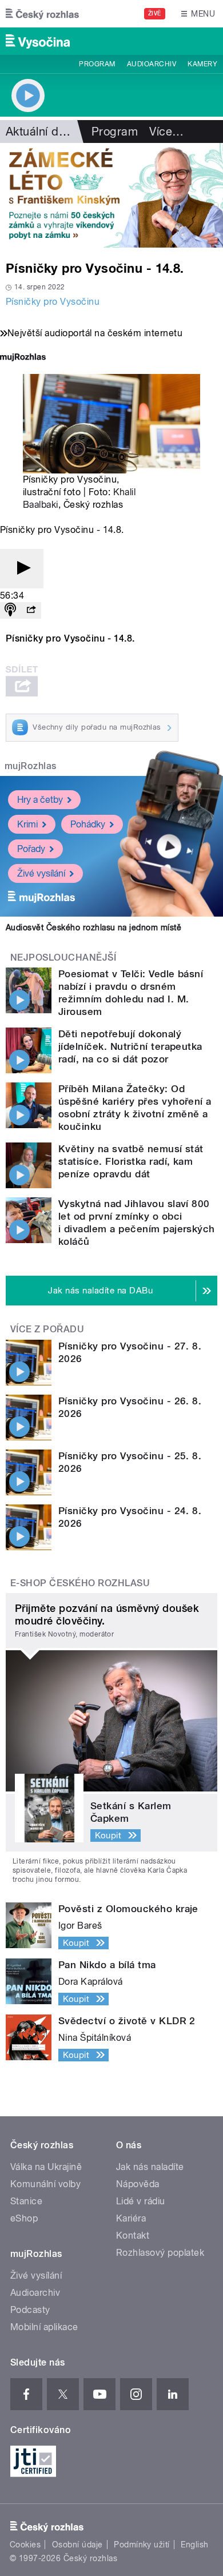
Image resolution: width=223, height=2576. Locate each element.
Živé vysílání (41, 873)
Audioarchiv (152, 64)
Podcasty (30, 2310)
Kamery (202, 64)
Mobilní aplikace (44, 2327)
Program (97, 64)
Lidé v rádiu (141, 2201)
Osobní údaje (77, 2545)
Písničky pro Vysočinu (53, 302)
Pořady (31, 849)
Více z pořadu (47, 1329)
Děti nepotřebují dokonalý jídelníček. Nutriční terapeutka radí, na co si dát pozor (130, 1046)
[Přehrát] (22, 569)
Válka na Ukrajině (46, 2167)
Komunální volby (45, 2184)
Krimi (27, 824)
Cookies (25, 2545)
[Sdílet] (31, 610)
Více (166, 132)
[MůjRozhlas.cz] (23, 358)
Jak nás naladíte (150, 2167)
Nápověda (138, 2184)
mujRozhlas (31, 766)
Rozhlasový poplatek (160, 2253)
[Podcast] (10, 610)
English (194, 2545)
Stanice (26, 2201)
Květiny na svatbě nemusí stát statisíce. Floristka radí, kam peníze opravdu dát (131, 1161)
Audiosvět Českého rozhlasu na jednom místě (93, 927)
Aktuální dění (40, 132)
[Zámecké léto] (111, 195)
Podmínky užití (142, 2545)
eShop (24, 2218)
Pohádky (88, 824)
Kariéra (131, 2218)
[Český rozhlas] (42, 14)
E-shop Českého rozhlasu (80, 1583)
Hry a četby (40, 800)
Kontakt (133, 2235)
